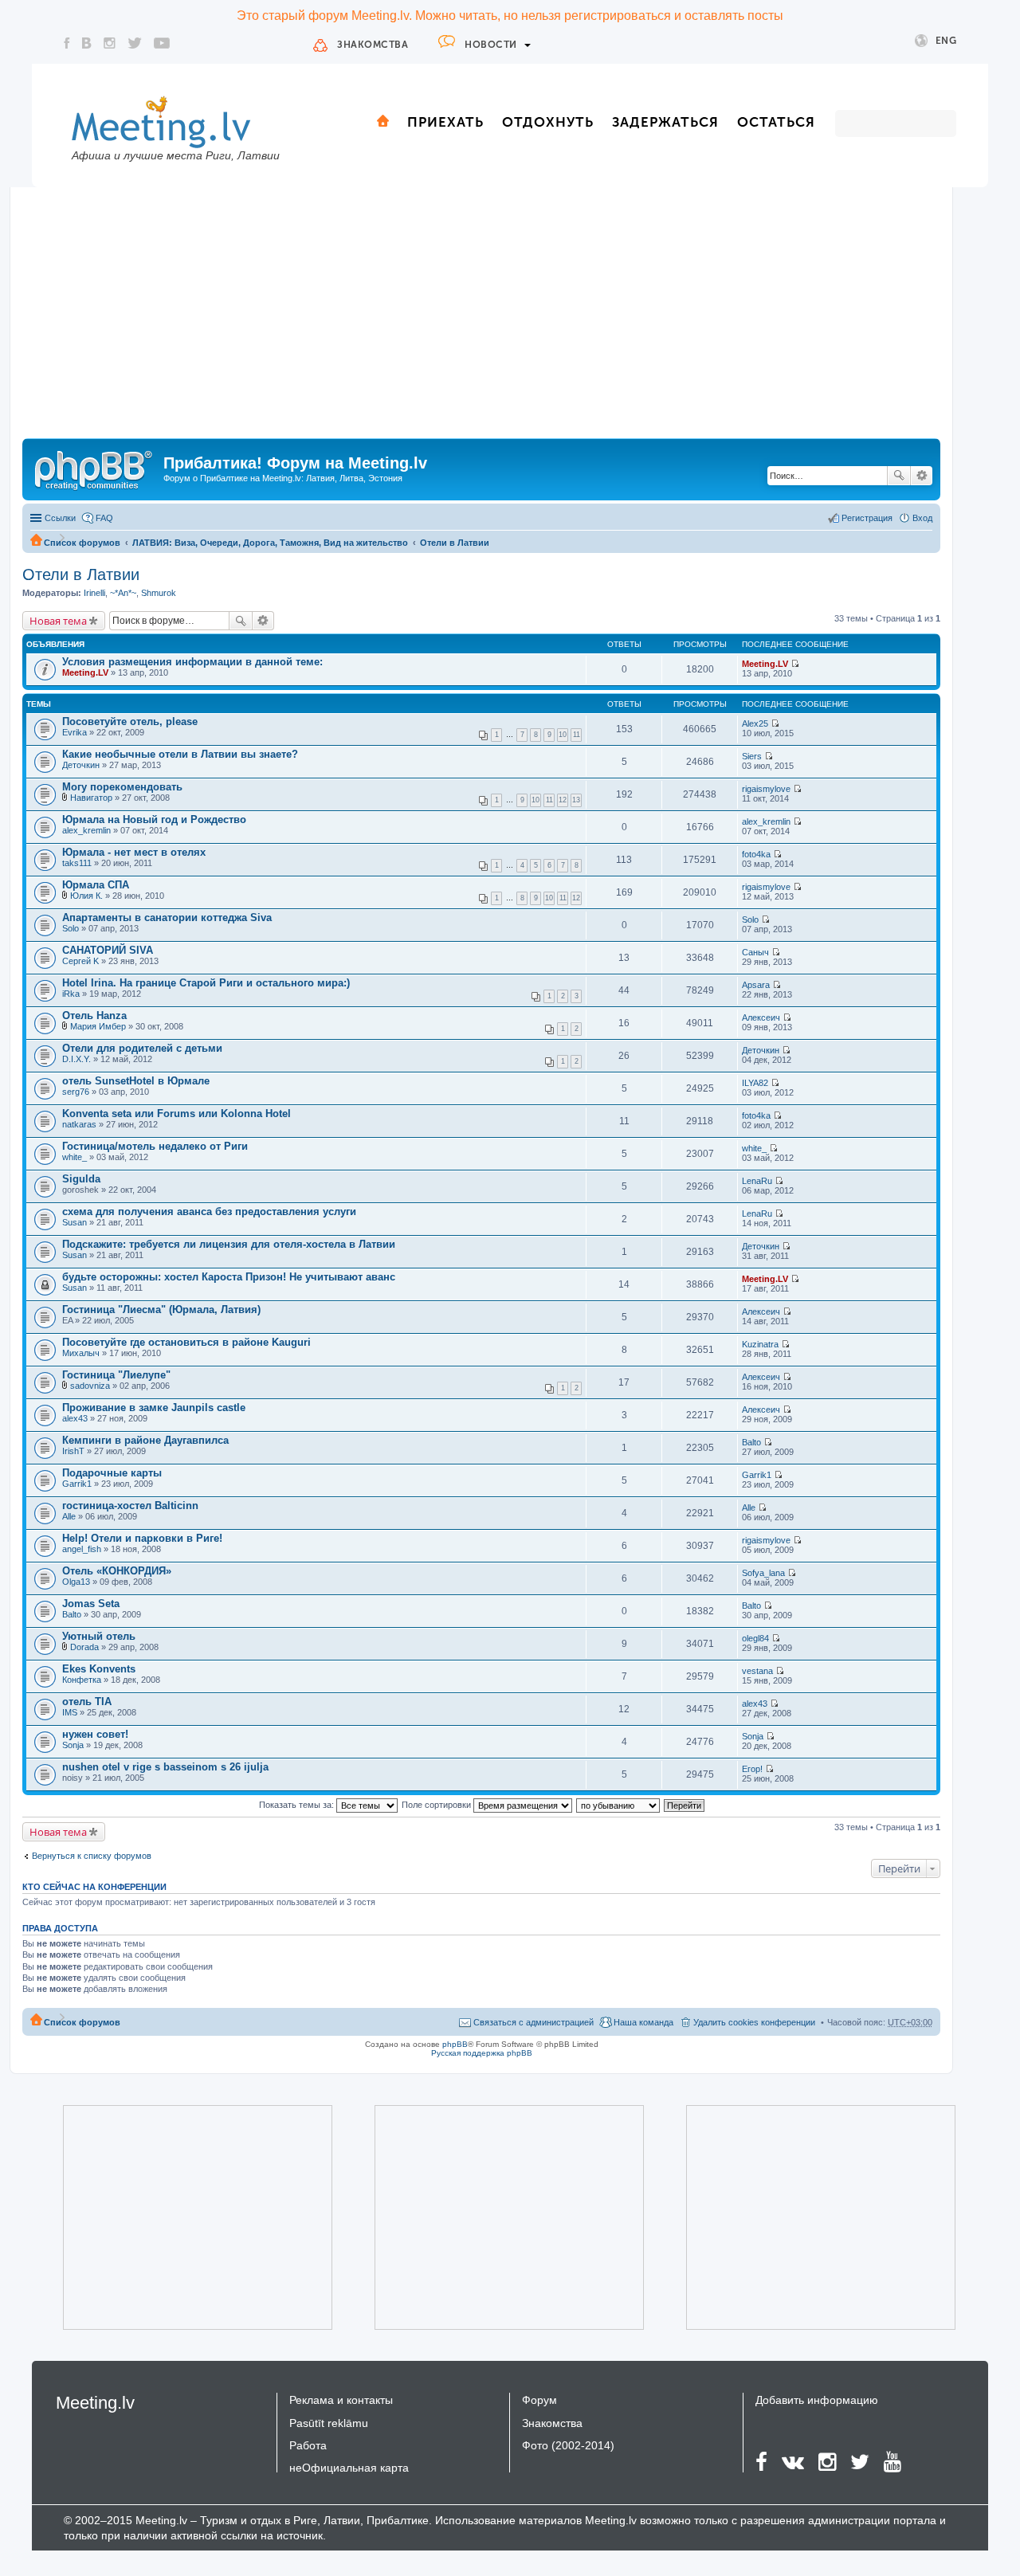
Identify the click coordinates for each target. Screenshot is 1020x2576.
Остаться (776, 122)
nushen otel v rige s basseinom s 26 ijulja (165, 1767)
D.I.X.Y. (76, 1059)
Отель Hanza (94, 1016)
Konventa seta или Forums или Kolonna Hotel (177, 1114)
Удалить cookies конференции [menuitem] (754, 2022)
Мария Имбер (98, 1026)
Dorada (84, 1647)
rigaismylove (766, 789)
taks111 (77, 863)
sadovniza (90, 1386)
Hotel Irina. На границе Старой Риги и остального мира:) (206, 983)
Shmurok (159, 593)
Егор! (752, 1769)
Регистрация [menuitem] (867, 518)
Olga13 (76, 1582)
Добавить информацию (817, 2400)
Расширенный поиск (922, 476)
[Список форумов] (95, 468)
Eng (946, 41)
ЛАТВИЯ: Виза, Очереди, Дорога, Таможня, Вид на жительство (270, 543)
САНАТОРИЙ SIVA (108, 950)
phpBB (455, 2044)
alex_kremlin (86, 830)
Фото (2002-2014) (568, 2445)
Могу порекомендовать (122, 787)
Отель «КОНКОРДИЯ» (117, 1571)
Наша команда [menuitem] (643, 2022)
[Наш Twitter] (135, 43)
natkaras (79, 1124)
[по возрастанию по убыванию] (619, 1805)
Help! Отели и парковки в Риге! (142, 1538)
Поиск (899, 476)
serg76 (76, 1092)
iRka (71, 994)
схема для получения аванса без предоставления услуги (209, 1212)
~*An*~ (123, 593)
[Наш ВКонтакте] (87, 43)
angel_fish (82, 1549)
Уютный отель (99, 1636)
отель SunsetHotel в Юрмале (136, 1081)
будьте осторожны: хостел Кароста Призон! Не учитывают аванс (229, 1277)
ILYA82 (755, 1083)
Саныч (755, 952)
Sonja (73, 1745)
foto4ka (756, 854)
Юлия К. (86, 896)
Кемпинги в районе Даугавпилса (145, 1440)
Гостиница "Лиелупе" (116, 1375)
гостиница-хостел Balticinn (130, 1506)
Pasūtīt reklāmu (329, 2423)
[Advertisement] (481, 319)
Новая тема (58, 621)
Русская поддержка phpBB (482, 2053)
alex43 (75, 1418)
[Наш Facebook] (67, 43)
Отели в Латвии (455, 543)
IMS (70, 1712)
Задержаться (665, 122)
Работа (308, 2445)
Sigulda (81, 1179)
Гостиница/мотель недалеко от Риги (155, 1146)
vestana (757, 1671)
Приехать (445, 122)
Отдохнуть (548, 122)
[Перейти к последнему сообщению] (795, 664)
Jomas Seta (91, 1604)
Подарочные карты (112, 1473)
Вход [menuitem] (922, 518)
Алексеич (761, 1017)
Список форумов (82, 543)
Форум (539, 2400)
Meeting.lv (95, 2403)
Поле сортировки (437, 1805)
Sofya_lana (763, 1573)
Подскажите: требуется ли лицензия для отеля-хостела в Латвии (229, 1244)
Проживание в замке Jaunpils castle (154, 1408)
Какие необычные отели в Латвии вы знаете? (180, 754)
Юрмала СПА (96, 885)
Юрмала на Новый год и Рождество (154, 819)
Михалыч (81, 1353)
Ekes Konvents (99, 1669)
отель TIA (87, 1702)
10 (563, 735)
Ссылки (60, 518)
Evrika (75, 732)
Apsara (756, 985)
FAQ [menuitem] (104, 518)
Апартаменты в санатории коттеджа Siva (167, 917)
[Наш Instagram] (110, 43)
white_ (75, 1157)
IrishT (73, 1451)
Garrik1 (77, 1484)
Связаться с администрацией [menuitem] (534, 2022)
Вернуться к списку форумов (92, 1856)
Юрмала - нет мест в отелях (134, 852)
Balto (751, 1442)
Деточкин (81, 765)
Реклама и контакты (341, 2400)
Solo (71, 928)
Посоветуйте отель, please (130, 721)
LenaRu (757, 1181)
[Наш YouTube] (162, 43)
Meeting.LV (85, 672)
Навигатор (91, 798)
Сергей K (80, 961)
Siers (752, 756)
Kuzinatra (760, 1344)
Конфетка (82, 1680)
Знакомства (373, 45)
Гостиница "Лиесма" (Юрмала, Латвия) (161, 1310)
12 (563, 800)
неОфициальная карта (349, 2468)
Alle (69, 1516)
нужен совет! (95, 1734)
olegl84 (755, 1638)
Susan (75, 1222)
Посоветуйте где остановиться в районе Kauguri (186, 1342)
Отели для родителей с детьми (142, 1048)
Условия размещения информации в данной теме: (192, 662)
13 (576, 800)
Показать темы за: (298, 1805)
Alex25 (755, 723)
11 (577, 735)
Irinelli (94, 593)
